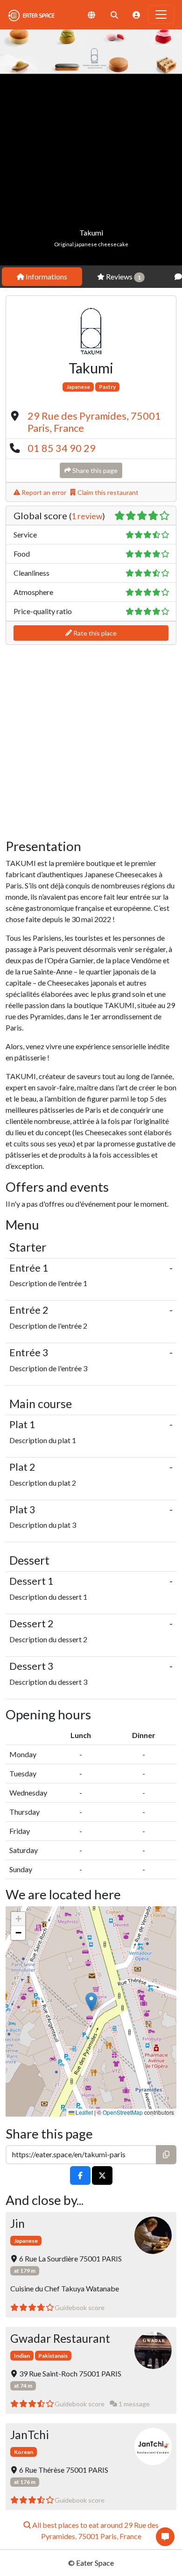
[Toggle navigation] (161, 14)
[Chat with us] (165, 2537)
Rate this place (94, 633)
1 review (87, 516)
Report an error (43, 492)
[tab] (42, 277)
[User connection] (136, 15)
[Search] (114, 15)
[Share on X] (102, 2176)
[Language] (91, 15)
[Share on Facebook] (80, 2176)
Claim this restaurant (107, 492)
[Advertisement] (91, 170)
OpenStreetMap (123, 2112)
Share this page (94, 470)
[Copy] (166, 2155)
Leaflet (84, 2112)
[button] (91, 2002)
